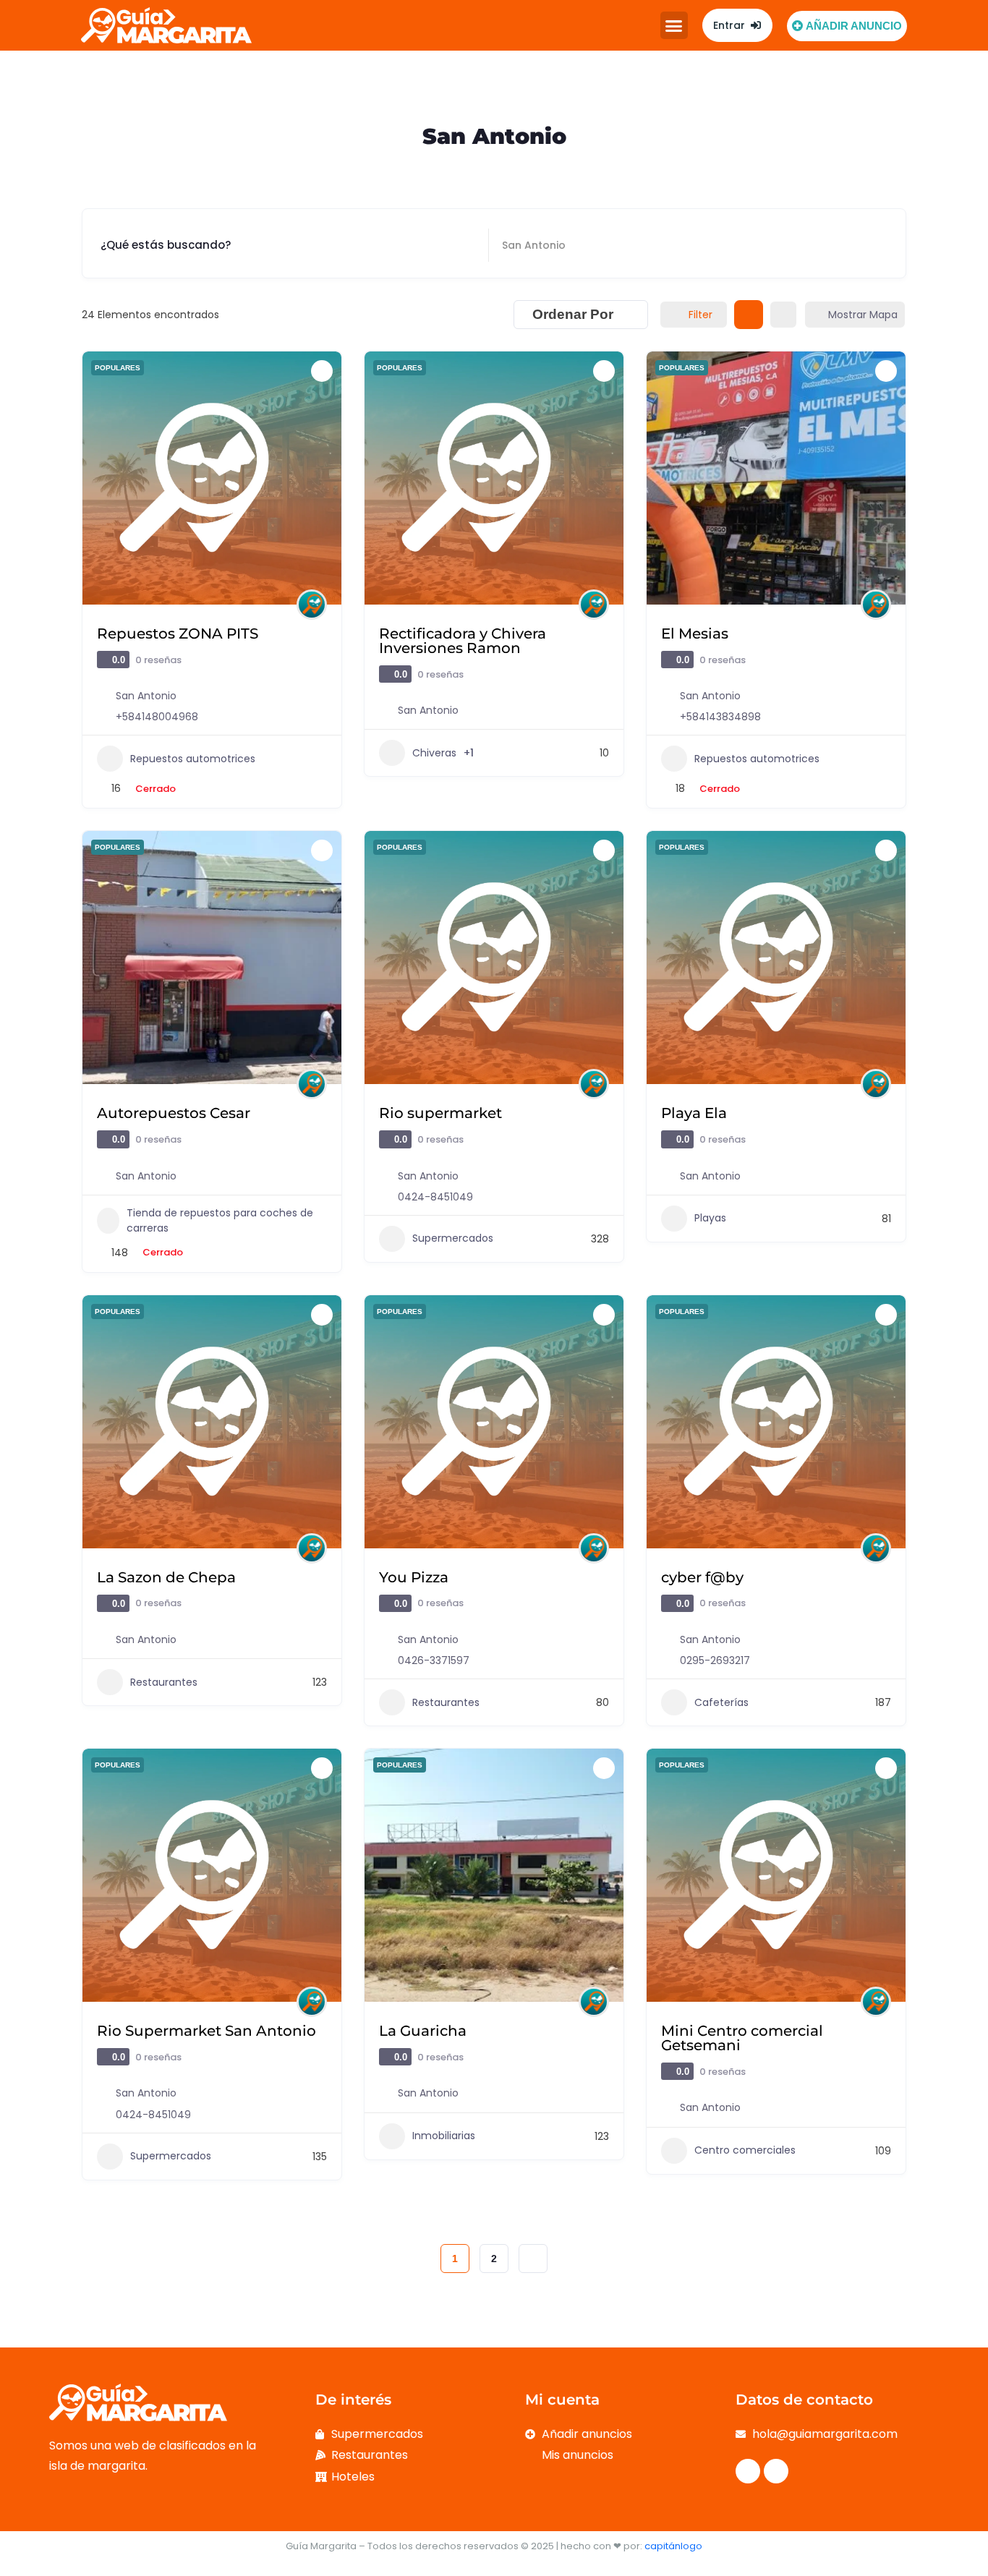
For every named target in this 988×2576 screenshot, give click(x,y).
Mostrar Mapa (863, 315)
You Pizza (414, 1577)
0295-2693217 (715, 1660)
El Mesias (695, 634)
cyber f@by (702, 1577)
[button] (674, 25)
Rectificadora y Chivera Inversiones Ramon (463, 641)
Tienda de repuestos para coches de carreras (220, 1220)
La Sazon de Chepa (166, 1577)
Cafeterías (721, 1702)
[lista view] (783, 315)
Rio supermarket (440, 1113)
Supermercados (453, 1238)
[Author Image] (312, 605)
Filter (700, 315)
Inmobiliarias (444, 2136)
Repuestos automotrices (193, 759)
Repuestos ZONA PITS (178, 634)
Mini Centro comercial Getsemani (742, 2038)
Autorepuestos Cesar (174, 1113)
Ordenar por (573, 314)
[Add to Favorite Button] (322, 371)
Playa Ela (694, 1113)
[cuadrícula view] (749, 315)
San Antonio (146, 696)
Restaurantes (164, 1682)
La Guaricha (423, 2031)
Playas (710, 1218)
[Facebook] (748, 2471)
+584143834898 (720, 717)
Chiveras (434, 753)
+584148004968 (157, 717)
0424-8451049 (435, 1197)
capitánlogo (673, 2546)
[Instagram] (776, 2471)
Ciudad (523, 245)
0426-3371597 (434, 1660)
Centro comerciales (745, 2150)
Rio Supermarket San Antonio (206, 2031)
